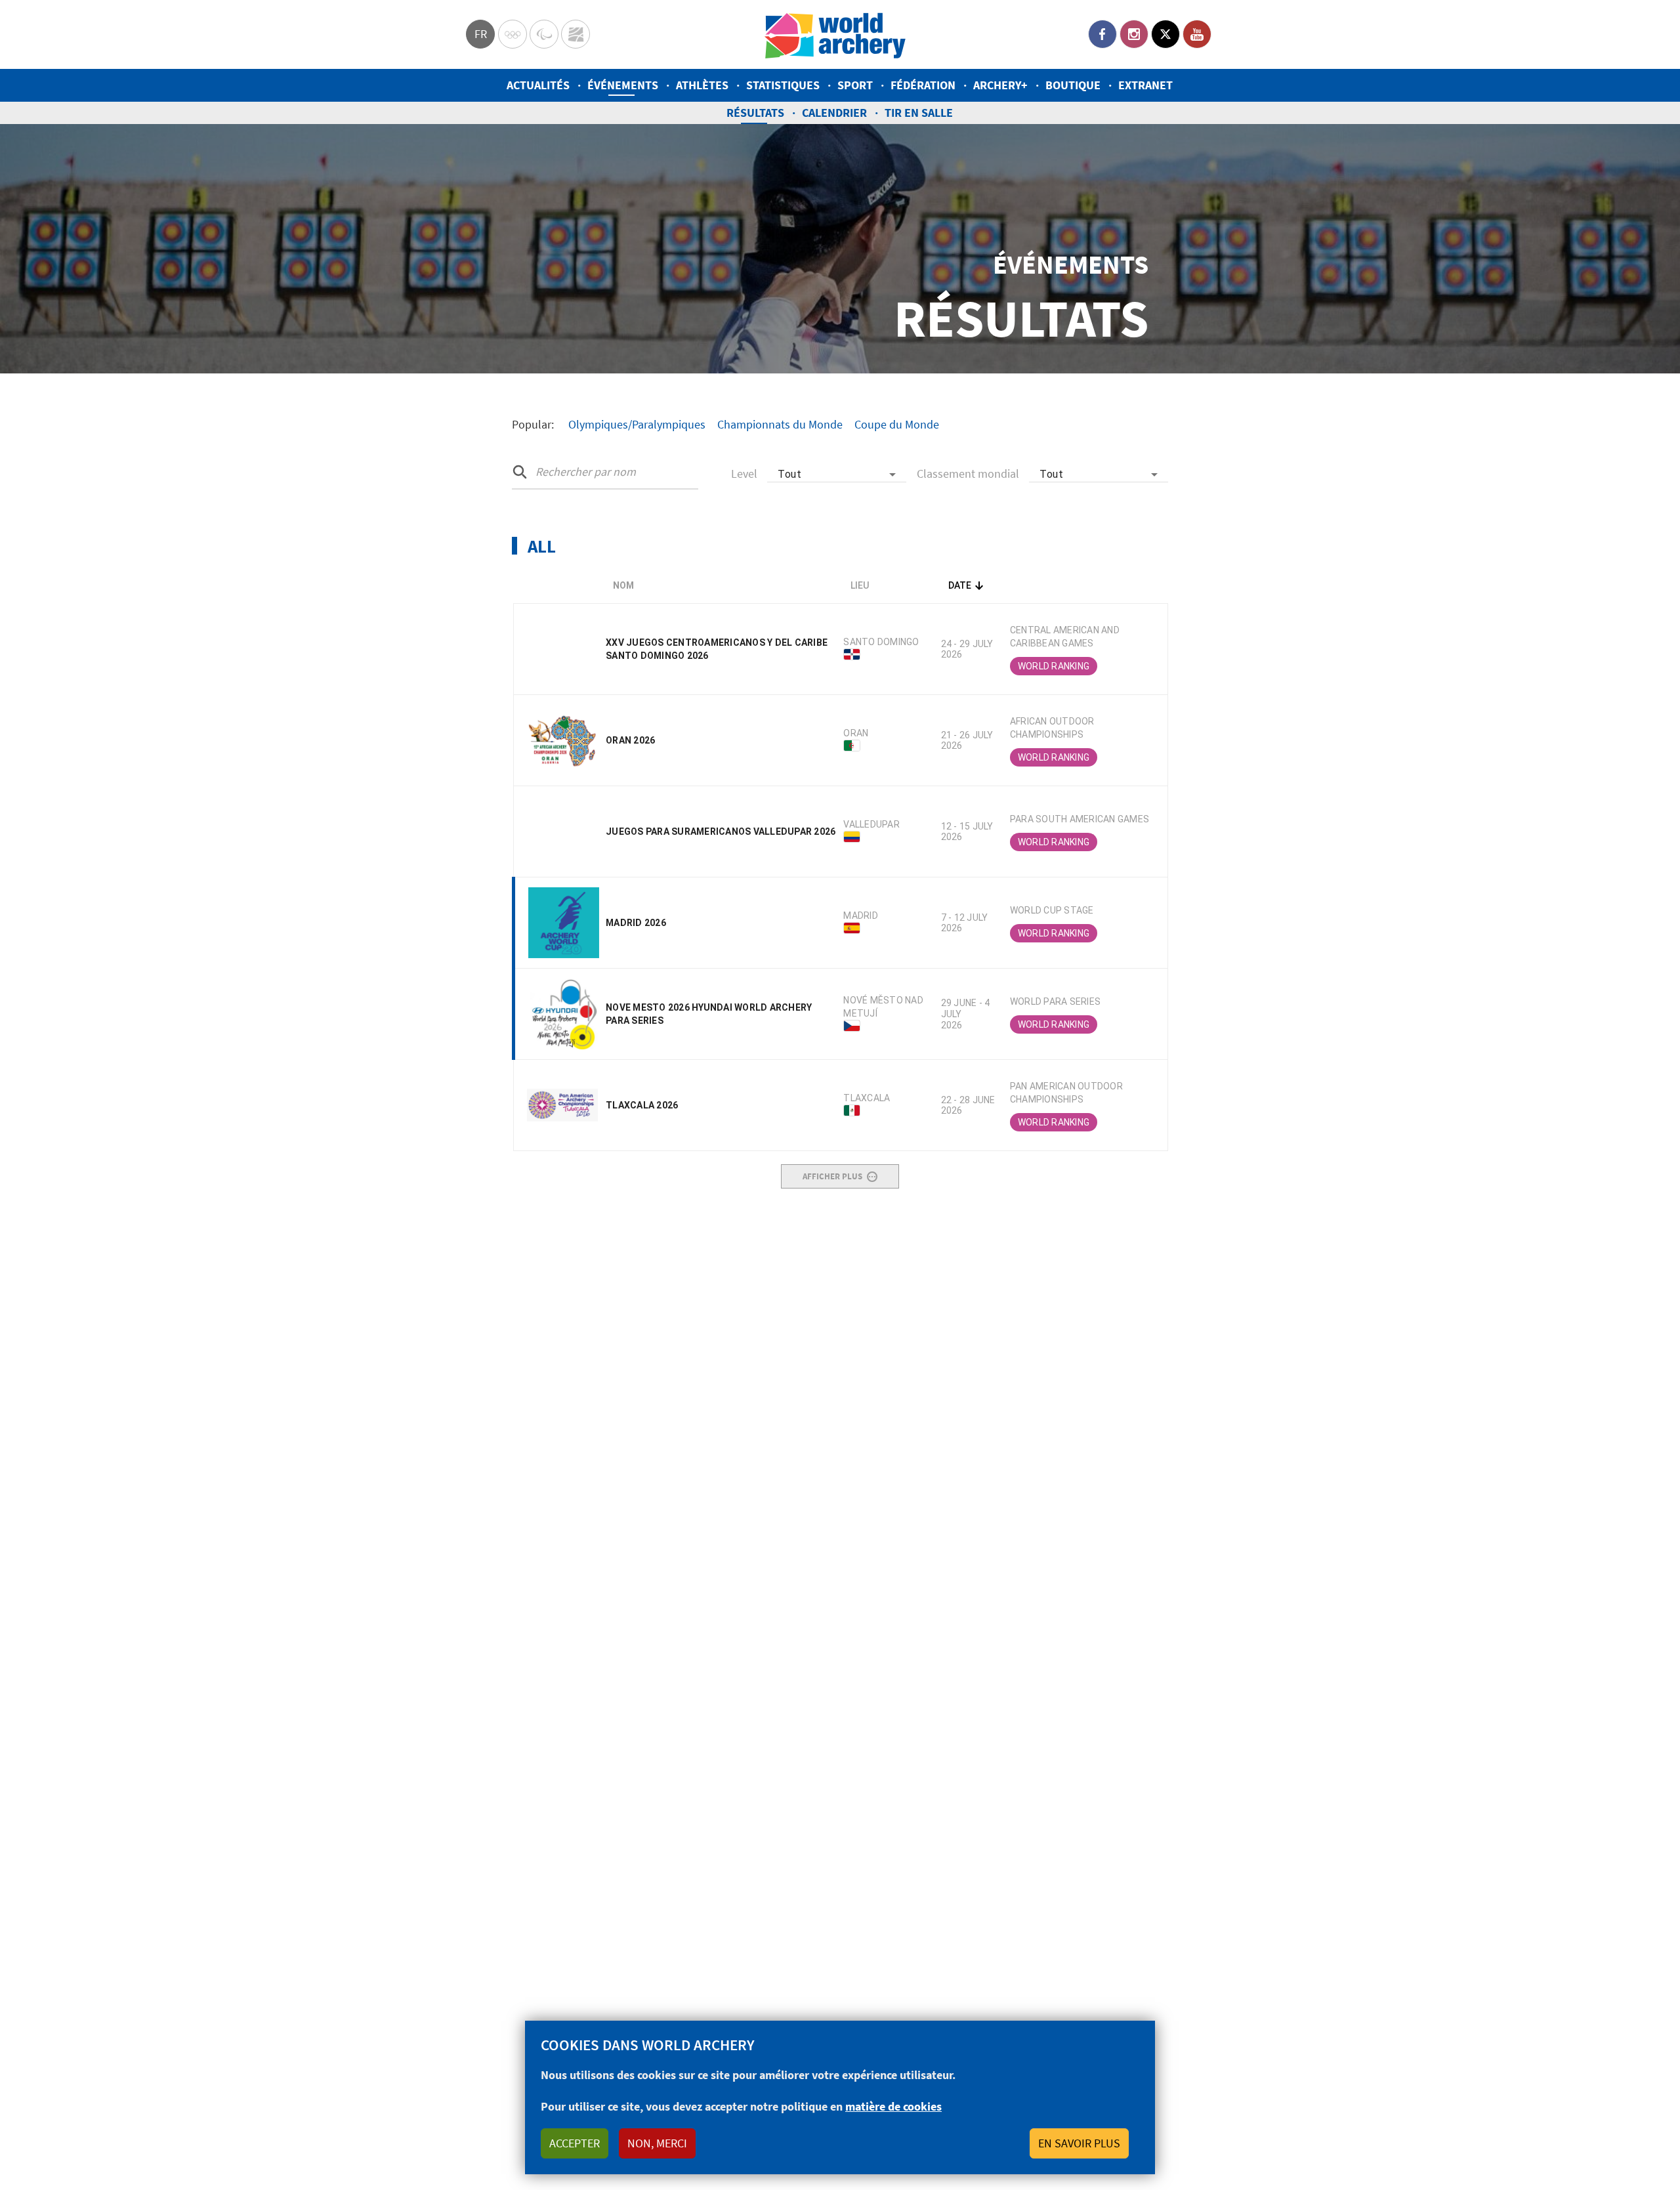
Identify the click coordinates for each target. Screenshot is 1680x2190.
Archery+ (1000, 85)
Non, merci (657, 2143)
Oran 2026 (630, 740)
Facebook (1102, 34)
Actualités (538, 85)
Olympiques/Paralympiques (637, 424)
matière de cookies (893, 2106)
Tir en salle (919, 113)
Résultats (755, 113)
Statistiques (783, 85)
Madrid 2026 (636, 923)
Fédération (923, 85)
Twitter (1165, 34)
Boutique (1073, 85)
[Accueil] (835, 34)
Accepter (575, 2143)
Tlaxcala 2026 (642, 1105)
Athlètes (702, 85)
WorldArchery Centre (576, 34)
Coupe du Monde (897, 424)
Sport (855, 85)
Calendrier (834, 113)
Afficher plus (832, 1176)
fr (481, 34)
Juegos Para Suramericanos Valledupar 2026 (721, 832)
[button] (721, 585)
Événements (623, 85)
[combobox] (837, 474)
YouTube (1197, 34)
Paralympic (544, 34)
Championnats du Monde (780, 424)
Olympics (513, 34)
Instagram (1134, 34)
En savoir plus (1079, 2143)
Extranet (1145, 85)
